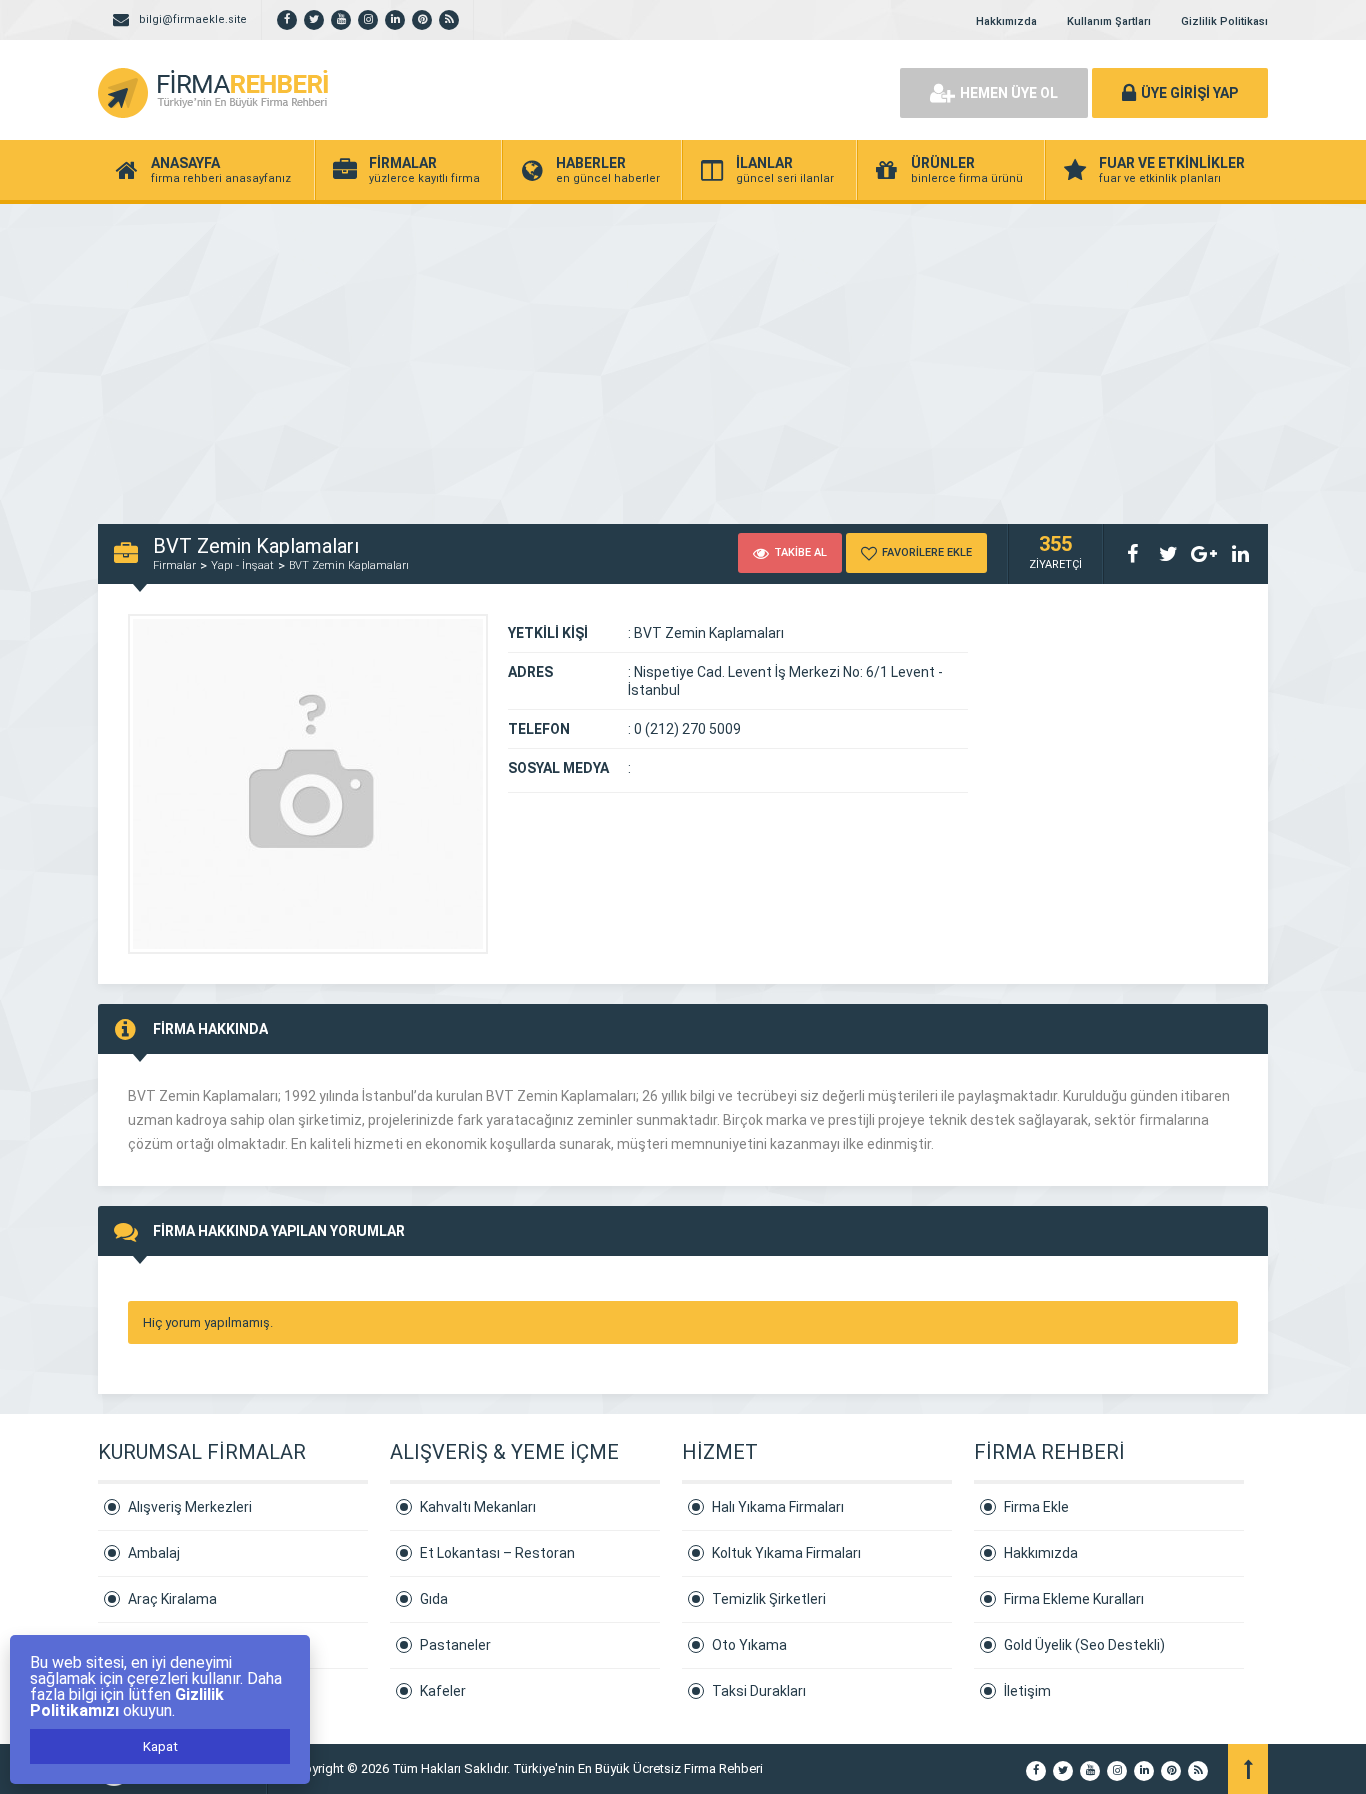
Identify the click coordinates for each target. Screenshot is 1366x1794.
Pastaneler (455, 1645)
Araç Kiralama (172, 1599)
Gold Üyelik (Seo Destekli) (1084, 1645)
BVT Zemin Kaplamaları (349, 565)
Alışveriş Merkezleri (190, 1507)
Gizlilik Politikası (1224, 21)
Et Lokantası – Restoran (497, 1553)
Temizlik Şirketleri (769, 1599)
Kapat (160, 1746)
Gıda (434, 1599)
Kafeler (443, 1691)
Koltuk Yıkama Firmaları (786, 1553)
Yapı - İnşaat (242, 565)
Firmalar (174, 565)
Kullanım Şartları (1109, 21)
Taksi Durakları (759, 1691)
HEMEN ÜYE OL (1009, 93)
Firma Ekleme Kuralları (1074, 1599)
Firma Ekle (1036, 1507)
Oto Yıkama (749, 1645)
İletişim (1027, 1691)
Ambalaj (154, 1553)
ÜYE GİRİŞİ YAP (1189, 93)
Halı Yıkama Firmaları (778, 1507)
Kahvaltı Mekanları (478, 1507)
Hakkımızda (1006, 21)
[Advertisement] (683, 354)
